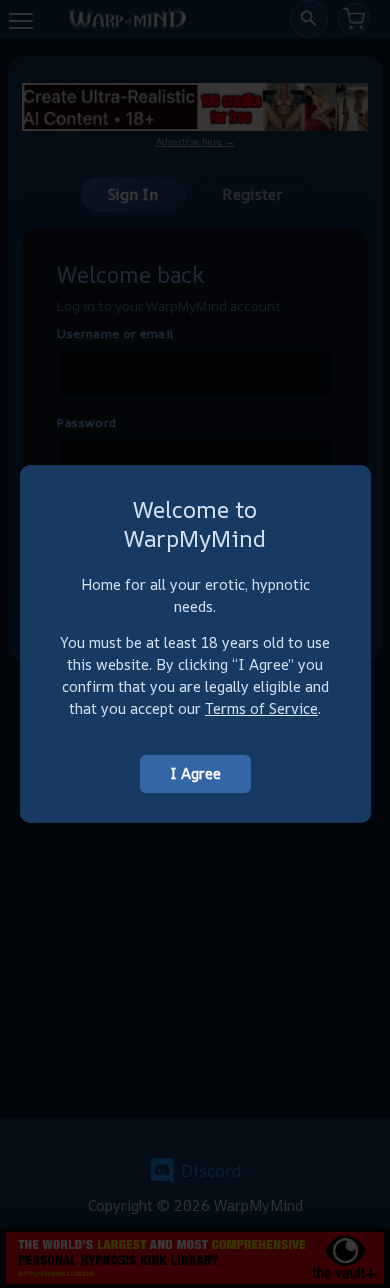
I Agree (195, 773)
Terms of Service (261, 708)
